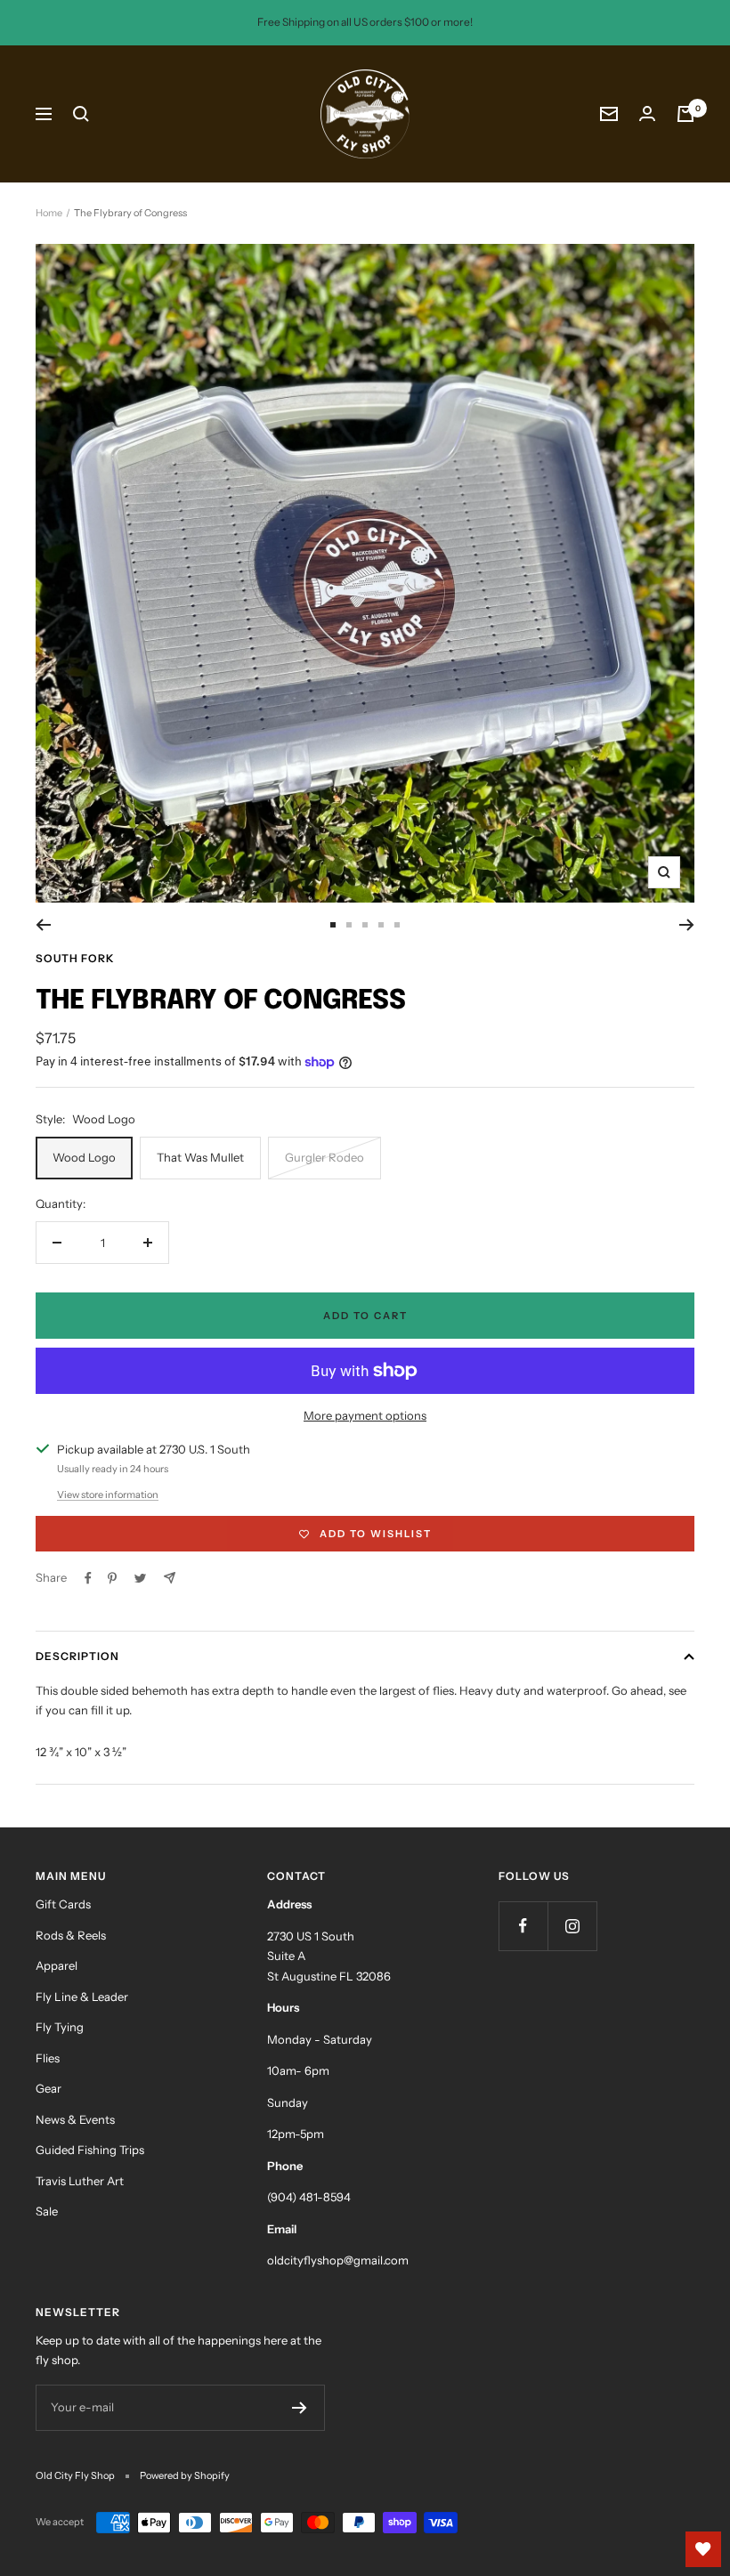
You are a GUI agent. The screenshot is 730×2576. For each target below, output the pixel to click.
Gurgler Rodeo (324, 1157)
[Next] (687, 925)
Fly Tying (60, 2027)
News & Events (75, 2119)
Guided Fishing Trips (90, 2150)
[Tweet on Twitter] (140, 1578)
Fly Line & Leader (82, 1997)
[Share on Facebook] (88, 1578)
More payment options (365, 1415)
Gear (49, 2088)
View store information (108, 1495)
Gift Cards (63, 1904)
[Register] (300, 2408)
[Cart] (685, 114)
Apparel (57, 1965)
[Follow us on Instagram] (572, 1926)
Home (49, 213)
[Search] (81, 114)
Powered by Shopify (185, 2475)
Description (77, 1656)
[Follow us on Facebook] (523, 1926)
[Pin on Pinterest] (112, 1578)
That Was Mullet (200, 1157)
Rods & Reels (71, 1935)
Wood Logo (84, 1157)
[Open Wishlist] (703, 2549)
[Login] (647, 113)
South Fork (75, 958)
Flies (48, 2058)
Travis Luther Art (80, 2181)
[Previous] (43, 925)
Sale (47, 2211)
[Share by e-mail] (170, 1578)
